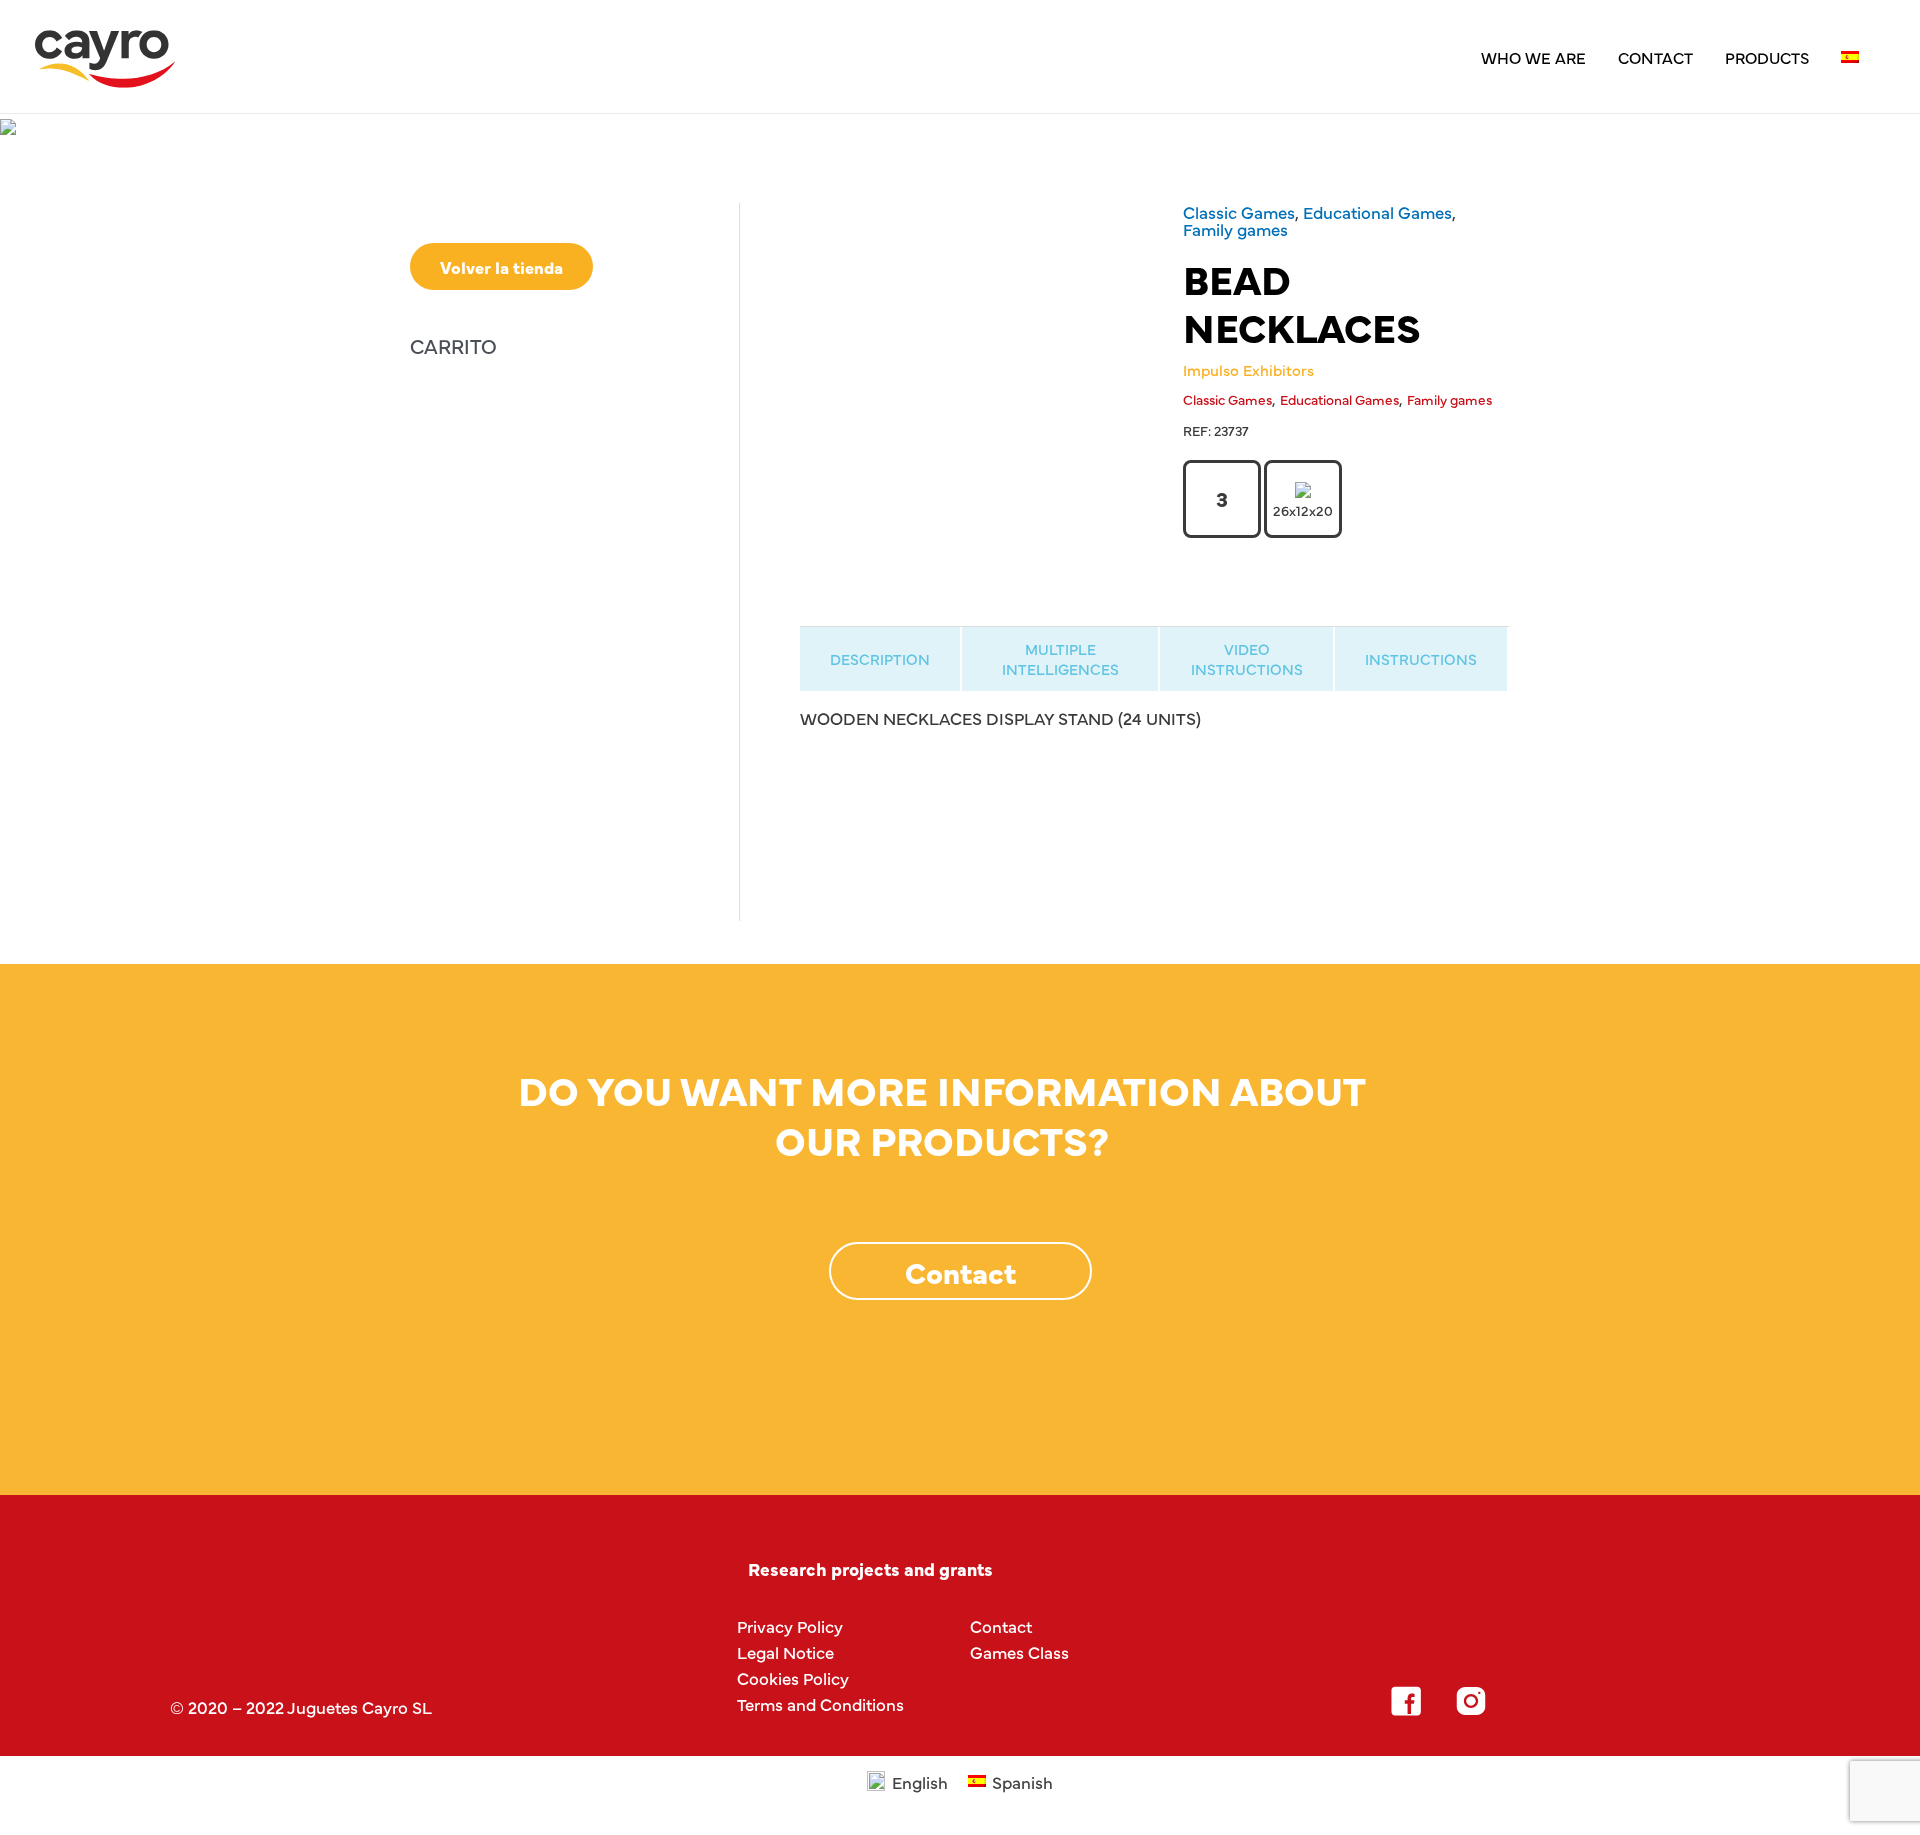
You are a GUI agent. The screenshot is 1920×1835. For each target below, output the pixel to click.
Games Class (1019, 1651)
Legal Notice (785, 1651)
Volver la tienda (501, 266)
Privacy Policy (790, 1625)
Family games (1235, 228)
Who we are (1533, 57)
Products (1767, 57)
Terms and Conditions (820, 1703)
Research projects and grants (870, 1568)
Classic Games (1239, 211)
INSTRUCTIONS (1421, 658)
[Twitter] (1536, 1701)
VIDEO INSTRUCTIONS (1247, 658)
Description (880, 658)
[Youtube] (1601, 1701)
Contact (1655, 57)
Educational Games (1377, 211)
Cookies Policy (793, 1677)
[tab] (880, 658)
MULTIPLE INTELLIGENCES (1060, 658)
